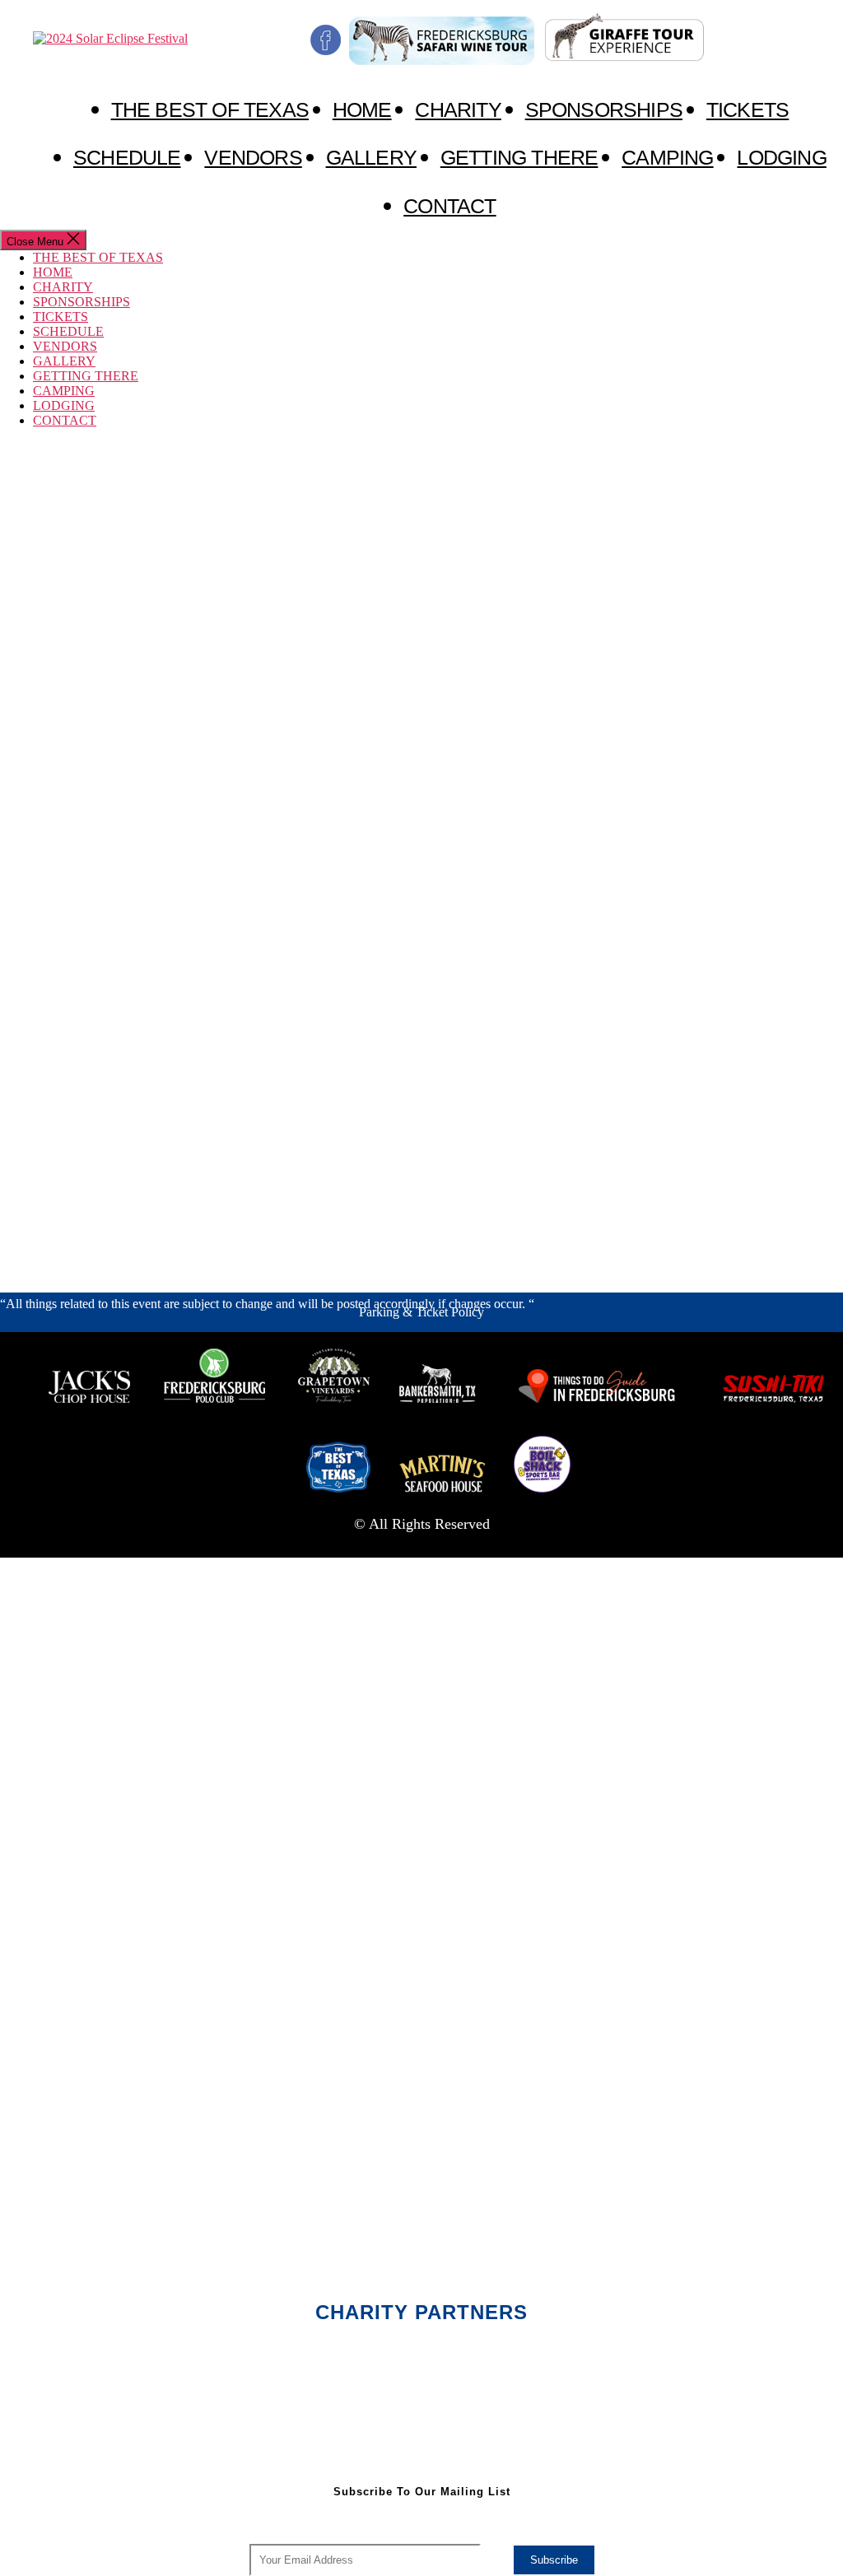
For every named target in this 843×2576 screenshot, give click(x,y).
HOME (362, 109)
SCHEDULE (127, 157)
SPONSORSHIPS (604, 109)
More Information (46, 1276)
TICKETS (748, 109)
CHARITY (458, 109)
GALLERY (371, 157)
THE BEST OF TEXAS (210, 109)
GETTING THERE (519, 157)
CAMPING (667, 157)
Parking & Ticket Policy (421, 1312)
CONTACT (449, 206)
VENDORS (253, 157)
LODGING (781, 157)
